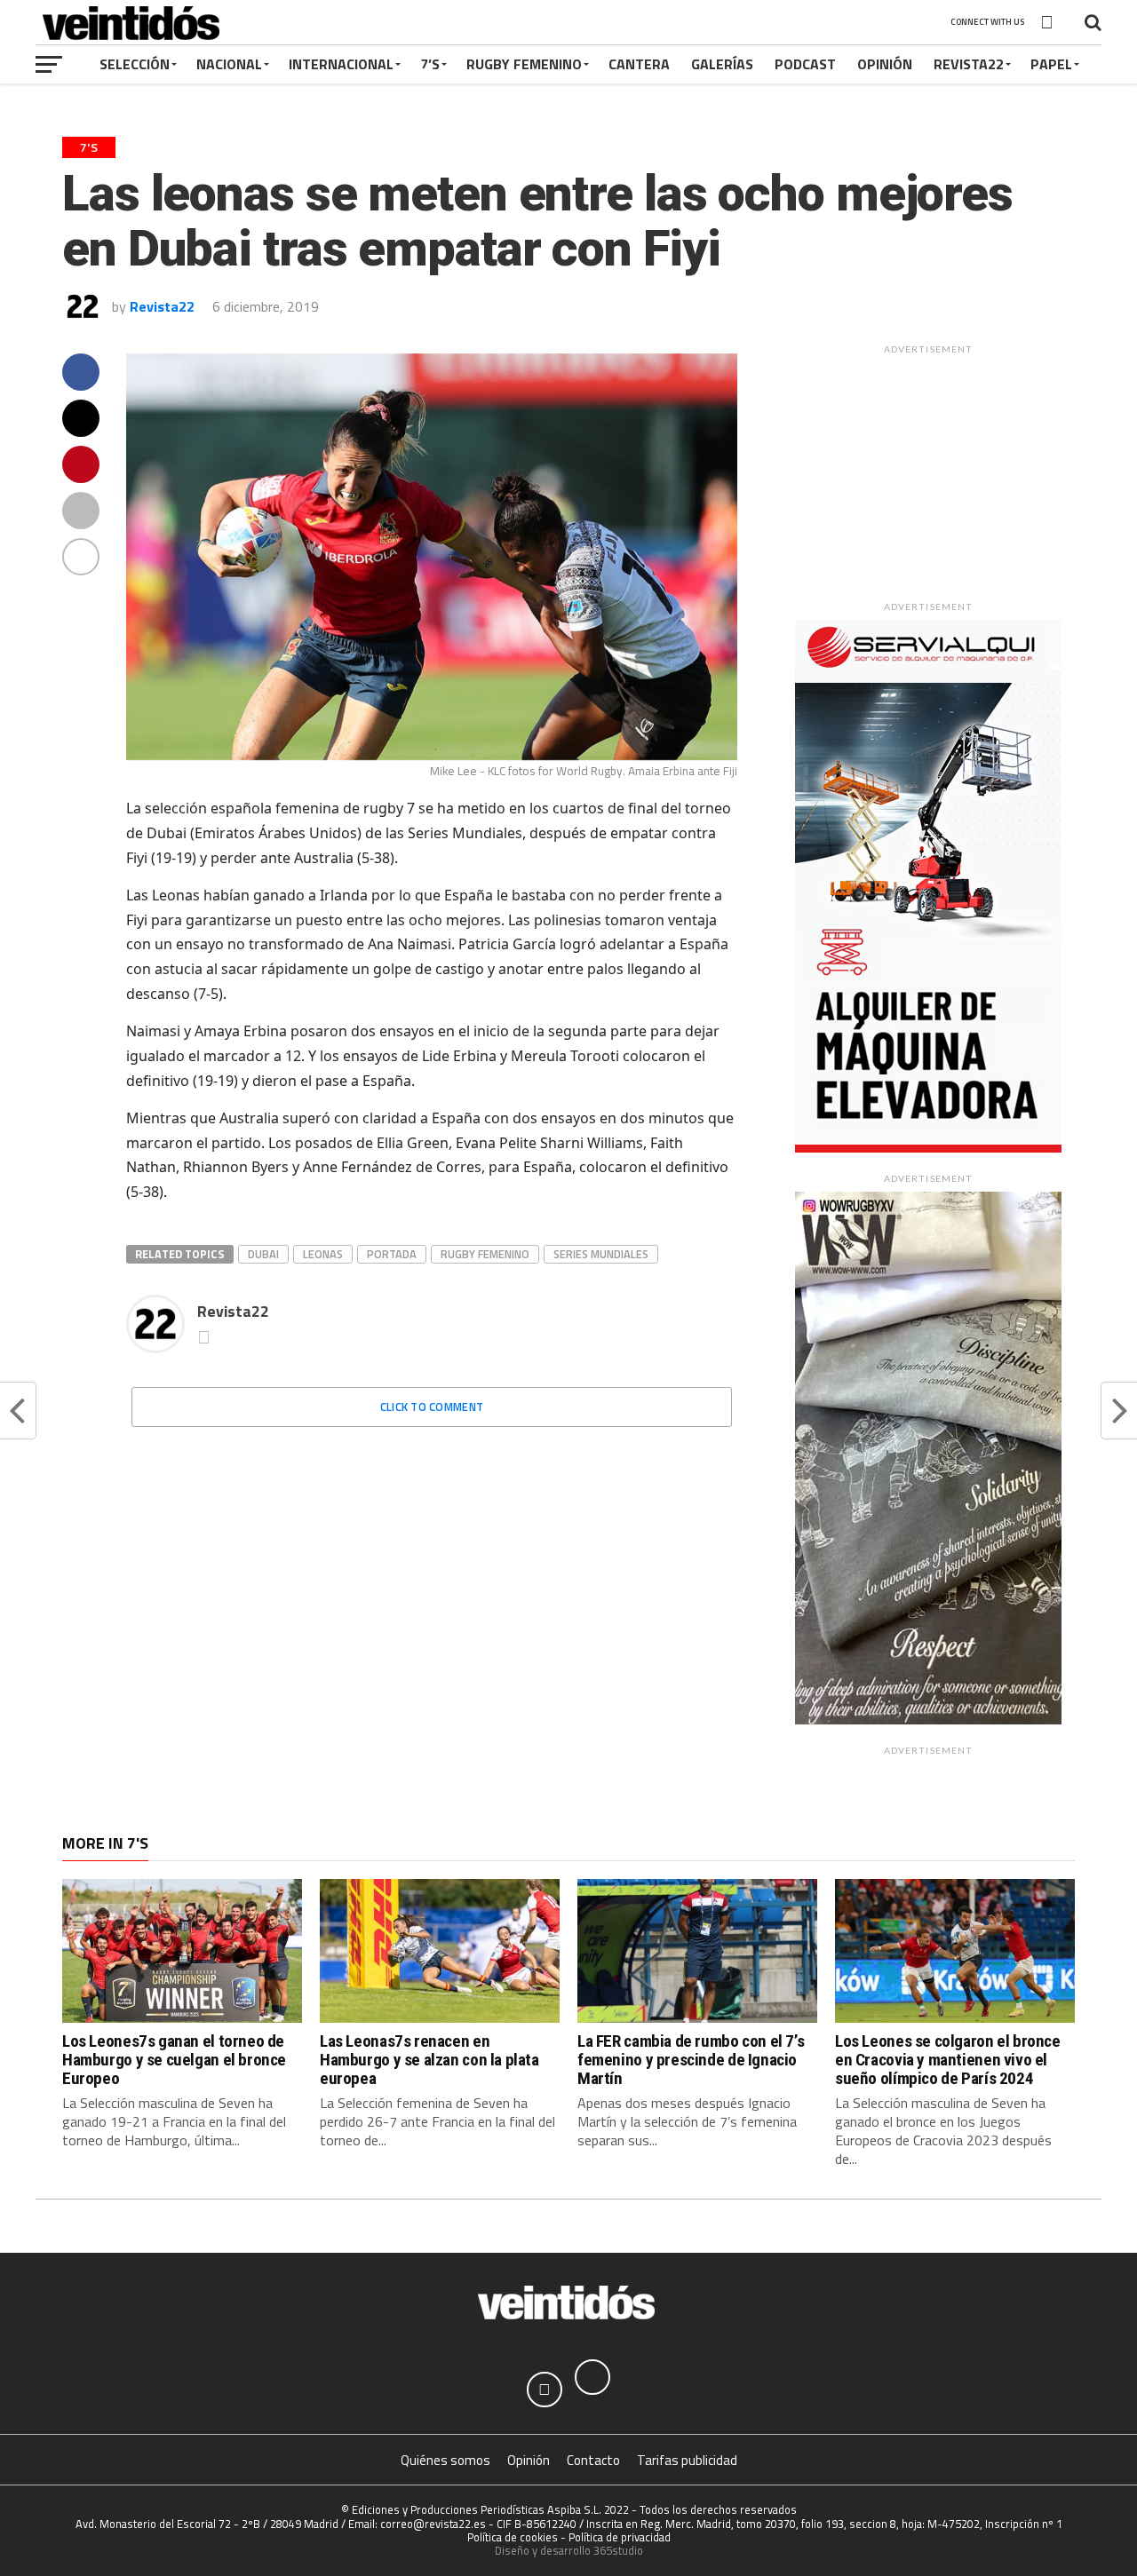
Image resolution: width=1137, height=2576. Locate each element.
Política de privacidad (620, 2537)
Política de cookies (513, 2537)
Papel (1051, 64)
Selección (135, 64)
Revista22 (969, 64)
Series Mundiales (601, 1254)
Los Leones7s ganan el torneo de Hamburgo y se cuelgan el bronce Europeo (174, 2060)
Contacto (593, 2460)
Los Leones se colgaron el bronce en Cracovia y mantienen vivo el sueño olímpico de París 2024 (948, 2060)
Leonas (323, 1254)
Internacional (341, 64)
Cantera (639, 64)
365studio (618, 2550)
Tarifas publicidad (687, 2460)
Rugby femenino (485, 1254)
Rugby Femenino (524, 64)
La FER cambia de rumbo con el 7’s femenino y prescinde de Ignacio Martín (691, 2060)
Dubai (263, 1254)
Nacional (229, 64)
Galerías (722, 64)
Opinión (885, 64)
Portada (392, 1254)
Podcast (805, 64)
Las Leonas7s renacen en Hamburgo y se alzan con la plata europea (429, 2060)
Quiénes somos (445, 2460)
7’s (430, 64)
